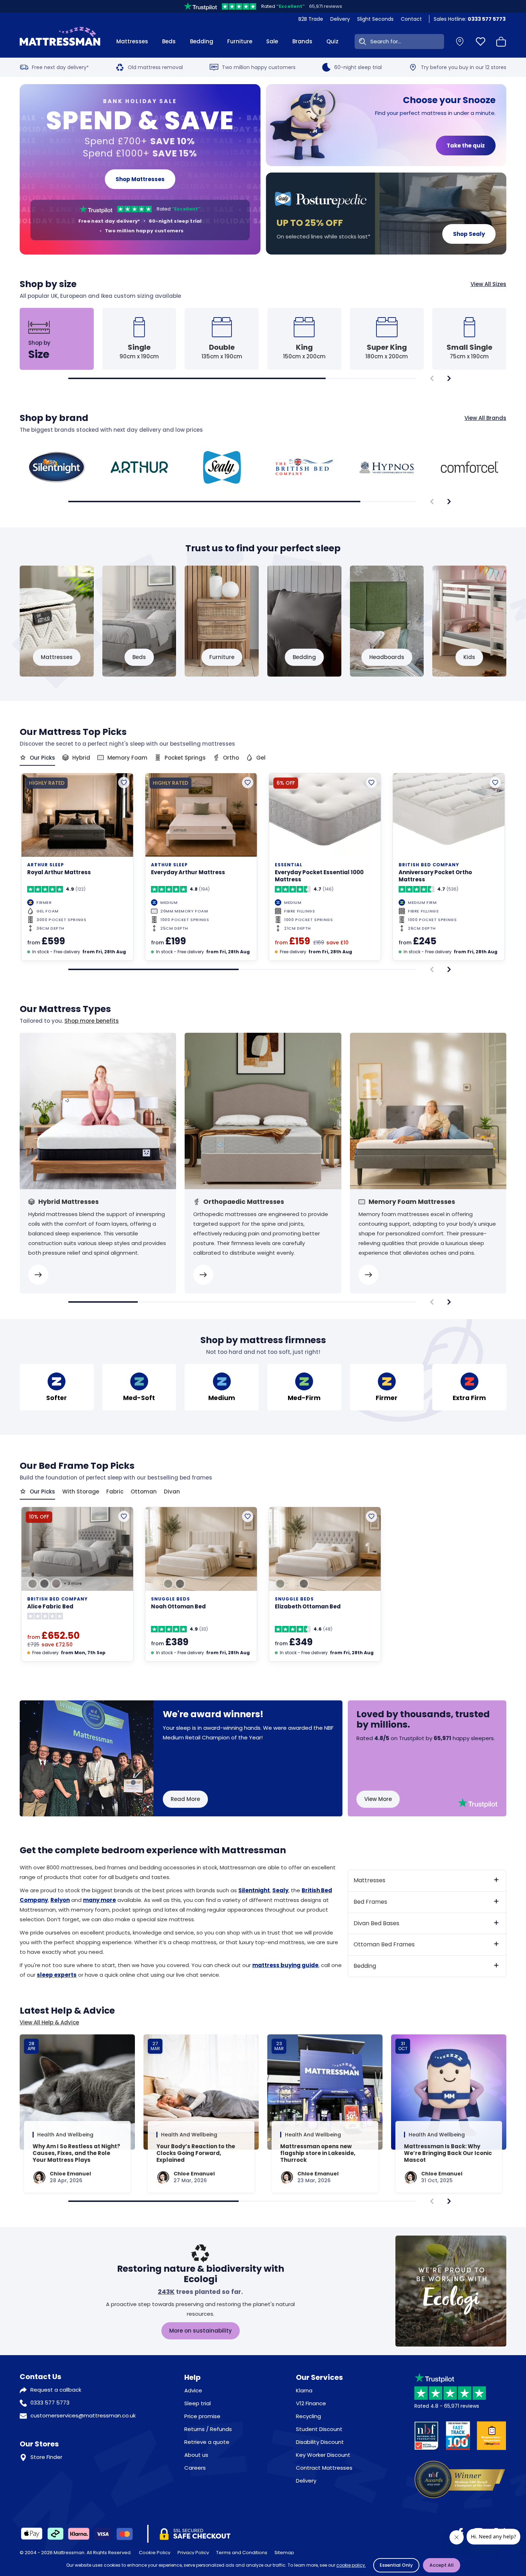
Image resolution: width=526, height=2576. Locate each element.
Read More (185, 1799)
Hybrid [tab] (81, 758)
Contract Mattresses (324, 2468)
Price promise (202, 2416)
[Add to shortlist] (124, 783)
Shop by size (263, 284)
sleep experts (57, 1975)
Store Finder (46, 2457)
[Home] (60, 42)
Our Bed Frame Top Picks (77, 1466)
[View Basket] (501, 42)
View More (378, 1799)
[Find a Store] (460, 42)
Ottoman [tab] (144, 1492)
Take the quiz (466, 146)
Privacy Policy (193, 2553)
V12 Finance (311, 2403)
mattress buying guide (285, 1965)
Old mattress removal (155, 67)
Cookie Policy (155, 2553)
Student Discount (319, 2429)
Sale (272, 41)
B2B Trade (311, 19)
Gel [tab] (261, 758)
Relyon (60, 1900)
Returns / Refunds (208, 2429)
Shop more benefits (92, 1021)
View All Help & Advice (49, 2023)
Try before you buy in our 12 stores (464, 67)
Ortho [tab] (231, 758)
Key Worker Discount (323, 2455)
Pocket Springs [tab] (185, 758)
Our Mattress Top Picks (73, 732)
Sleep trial (198, 2403)
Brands (302, 41)
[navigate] (449, 378)
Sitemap (284, 2553)
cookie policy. (351, 2565)
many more (99, 1900)
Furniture (240, 41)
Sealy (280, 1890)
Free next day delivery (60, 67)
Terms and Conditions (242, 2553)
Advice (193, 2390)
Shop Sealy (469, 234)
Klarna (304, 2390)
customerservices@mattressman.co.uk (83, 2415)
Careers (195, 2468)
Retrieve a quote (207, 2442)
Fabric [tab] (115, 1492)
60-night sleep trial (358, 67)
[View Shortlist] (481, 42)
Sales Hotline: (470, 19)
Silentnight (254, 1890)
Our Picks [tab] (42, 758)
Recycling (308, 2416)
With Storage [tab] (81, 1492)
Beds (169, 41)
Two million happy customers (259, 67)
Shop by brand (263, 418)
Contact (411, 19)
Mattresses (132, 41)
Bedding (202, 41)
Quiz (332, 41)
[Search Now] (361, 42)
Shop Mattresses (140, 179)
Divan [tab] (172, 1492)
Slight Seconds (375, 19)
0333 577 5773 (50, 2403)
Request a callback (56, 2390)
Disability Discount (320, 2442)
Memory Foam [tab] (127, 758)
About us (196, 2455)
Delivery (340, 19)
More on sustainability (201, 2331)
